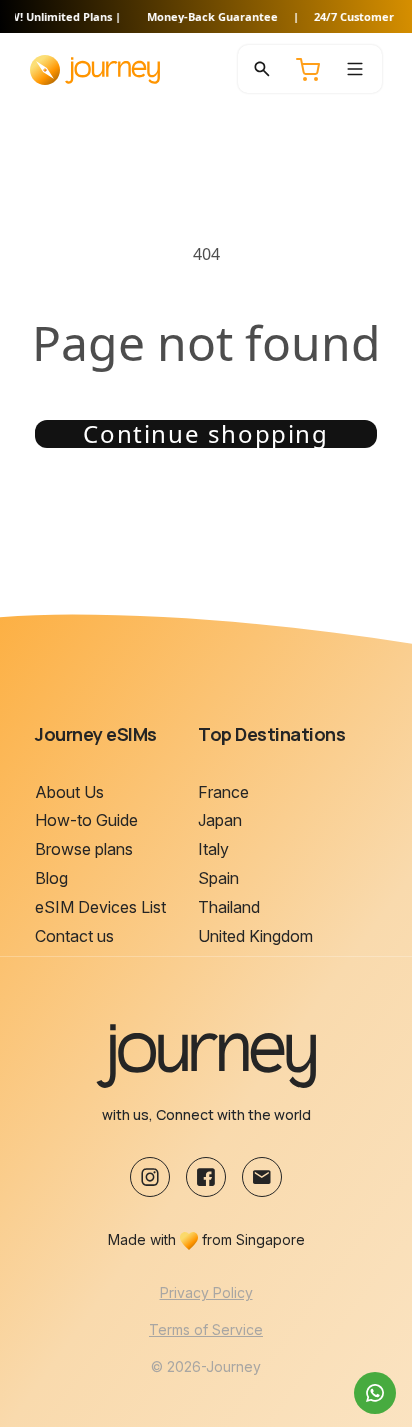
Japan (220, 820)
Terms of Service (206, 1329)
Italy (213, 849)
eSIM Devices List (100, 907)
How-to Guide (86, 820)
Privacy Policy (206, 1292)
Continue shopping (205, 434)
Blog (51, 878)
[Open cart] (308, 69)
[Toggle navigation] (355, 69)
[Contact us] (375, 1393)
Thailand (229, 907)
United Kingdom (255, 936)
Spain (218, 878)
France (223, 792)
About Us (69, 792)
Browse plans (84, 849)
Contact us (74, 936)
